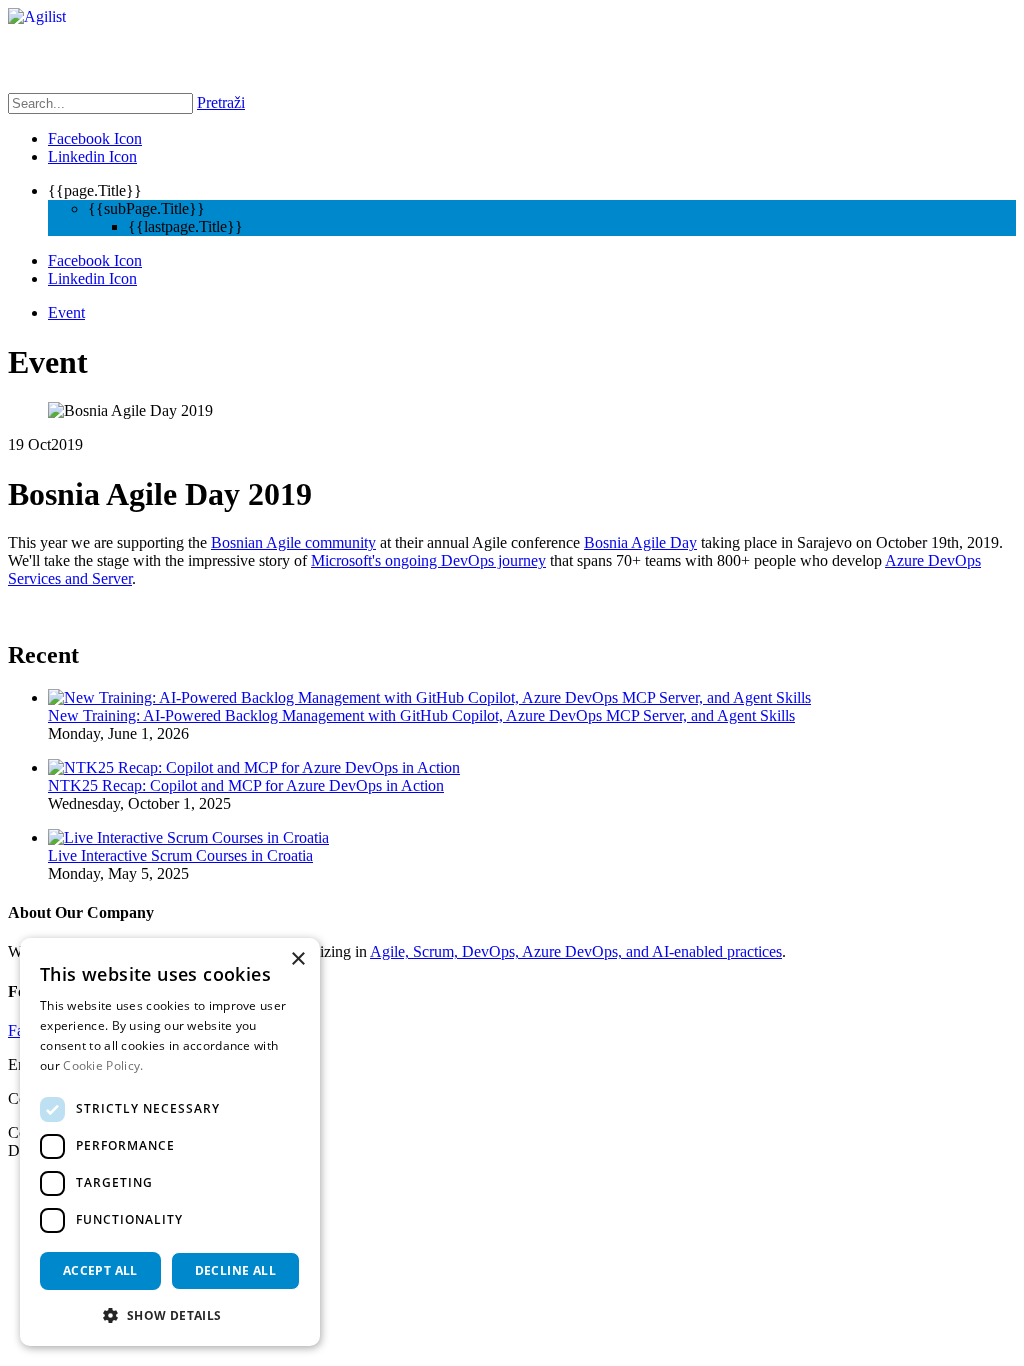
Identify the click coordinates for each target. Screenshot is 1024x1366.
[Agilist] (37, 16)
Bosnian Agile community (293, 542)
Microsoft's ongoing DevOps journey (428, 560)
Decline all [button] (235, 1270)
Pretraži (221, 102)
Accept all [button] (100, 1270)
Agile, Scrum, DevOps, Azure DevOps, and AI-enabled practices (576, 951)
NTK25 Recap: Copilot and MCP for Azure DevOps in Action (246, 785)
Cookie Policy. (103, 1065)
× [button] (297, 959)
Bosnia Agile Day (640, 542)
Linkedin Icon (92, 156)
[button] (170, 1314)
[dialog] (170, 1142)
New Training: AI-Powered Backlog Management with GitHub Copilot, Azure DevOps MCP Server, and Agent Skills (421, 715)
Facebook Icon (95, 138)
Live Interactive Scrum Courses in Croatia (180, 855)
